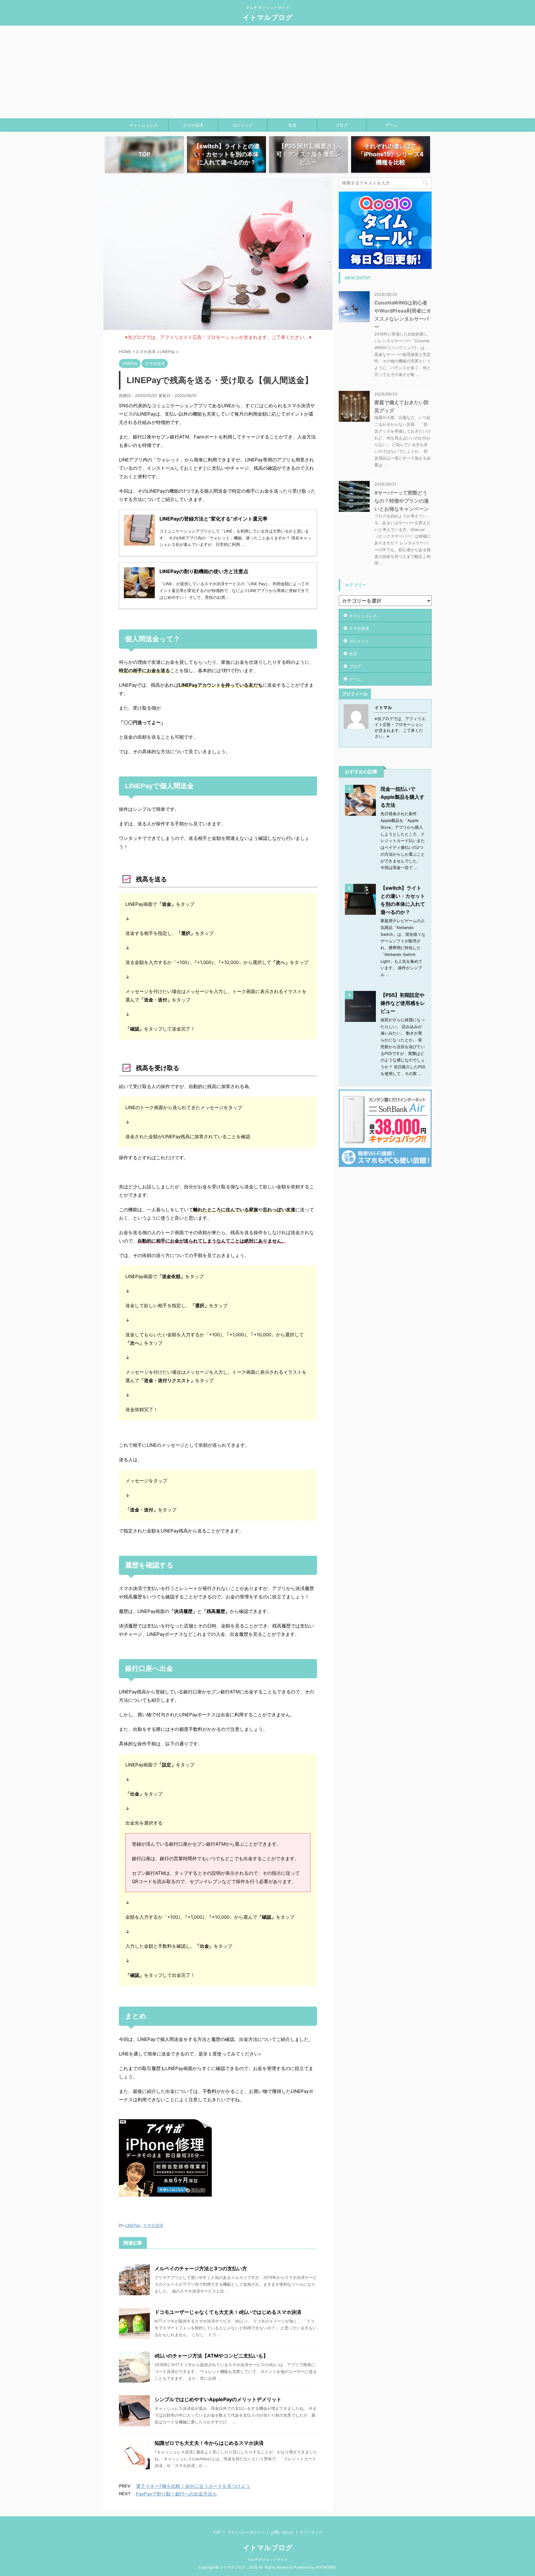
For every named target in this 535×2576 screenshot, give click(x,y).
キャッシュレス (144, 125)
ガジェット (243, 125)
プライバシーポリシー (246, 2532)
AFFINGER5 (326, 2567)
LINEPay (133, 2225)
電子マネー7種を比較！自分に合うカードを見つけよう (193, 2486)
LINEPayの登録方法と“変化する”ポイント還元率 (213, 519)
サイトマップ (311, 2532)
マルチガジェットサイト (267, 2559)
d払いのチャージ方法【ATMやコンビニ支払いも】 (211, 2356)
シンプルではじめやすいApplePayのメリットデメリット (218, 2399)
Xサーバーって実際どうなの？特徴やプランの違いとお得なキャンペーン (402, 501)
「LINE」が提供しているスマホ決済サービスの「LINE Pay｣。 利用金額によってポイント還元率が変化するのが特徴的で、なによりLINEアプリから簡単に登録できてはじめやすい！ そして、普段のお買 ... (234, 591)
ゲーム (391, 125)
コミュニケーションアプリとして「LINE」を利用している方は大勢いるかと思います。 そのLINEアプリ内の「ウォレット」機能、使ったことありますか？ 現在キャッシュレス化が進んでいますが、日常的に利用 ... (235, 538)
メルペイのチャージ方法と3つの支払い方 (201, 2268)
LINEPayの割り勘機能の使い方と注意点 (204, 571)
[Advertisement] (267, 72)
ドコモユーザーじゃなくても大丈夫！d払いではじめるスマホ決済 (228, 2312)
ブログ (342, 125)
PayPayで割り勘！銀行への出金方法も (176, 2494)
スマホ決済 (193, 125)
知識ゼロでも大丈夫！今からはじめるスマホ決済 (209, 2443)
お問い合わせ (282, 2532)
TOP (217, 2532)
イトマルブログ (268, 17)
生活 (292, 125)
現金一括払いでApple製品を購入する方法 (402, 797)
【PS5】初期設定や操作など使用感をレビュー (403, 1003)
